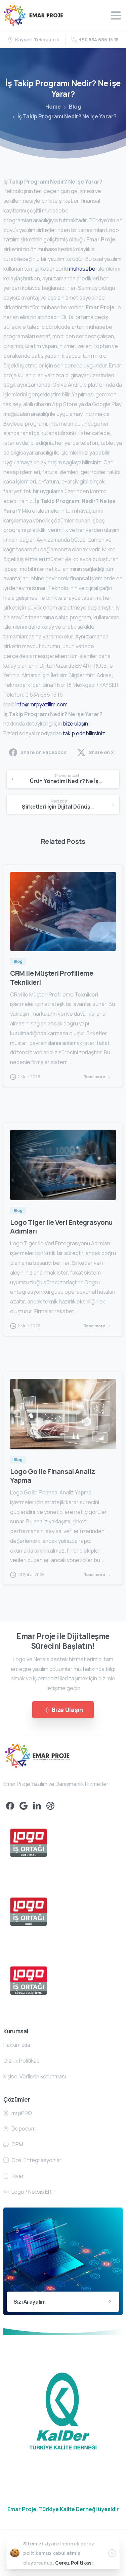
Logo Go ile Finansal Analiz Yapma (53, 1476)
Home (53, 107)
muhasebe (82, 269)
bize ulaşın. (76, 724)
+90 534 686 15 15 (99, 40)
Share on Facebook (43, 752)
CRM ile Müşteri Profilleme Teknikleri (52, 977)
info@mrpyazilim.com (41, 704)
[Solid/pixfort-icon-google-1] (24, 1806)
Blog (75, 107)
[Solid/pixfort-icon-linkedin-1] (37, 1806)
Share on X (101, 752)
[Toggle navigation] (116, 15)
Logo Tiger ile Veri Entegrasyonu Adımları (61, 1226)
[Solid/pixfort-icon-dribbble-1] (50, 1806)
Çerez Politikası (74, 2563)
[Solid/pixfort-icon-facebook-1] (10, 1806)
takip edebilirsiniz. (85, 733)
